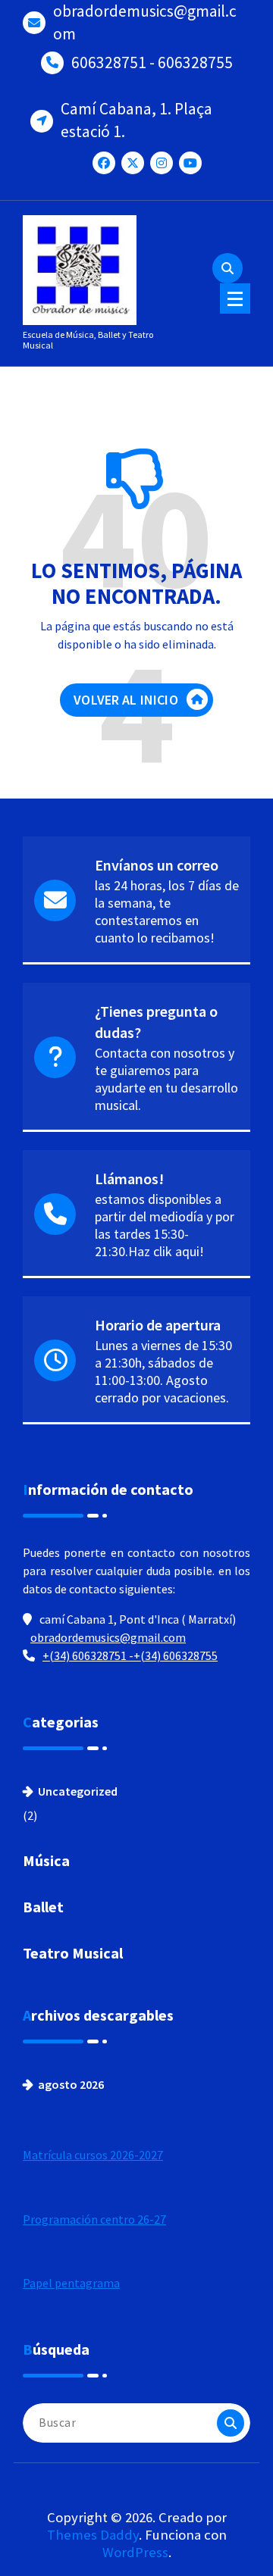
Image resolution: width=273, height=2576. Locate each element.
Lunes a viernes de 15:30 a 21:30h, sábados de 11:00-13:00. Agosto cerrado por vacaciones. (163, 1371)
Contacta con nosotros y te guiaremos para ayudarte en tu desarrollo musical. (166, 1079)
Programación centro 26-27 (94, 2219)
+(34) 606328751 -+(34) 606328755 (130, 1655)
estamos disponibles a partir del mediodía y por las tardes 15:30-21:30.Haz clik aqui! (165, 1225)
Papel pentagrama (71, 2283)
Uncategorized (78, 1791)
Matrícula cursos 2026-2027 (93, 2155)
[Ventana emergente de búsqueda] (227, 268)
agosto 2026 (71, 2084)
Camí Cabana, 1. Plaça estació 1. (136, 120)
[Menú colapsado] (235, 299)
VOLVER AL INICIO (126, 700)
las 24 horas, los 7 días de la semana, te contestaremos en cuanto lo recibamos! (167, 911)
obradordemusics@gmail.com (145, 22)
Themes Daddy (93, 2535)
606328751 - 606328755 (152, 63)
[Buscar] (231, 2423)
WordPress (135, 2552)
